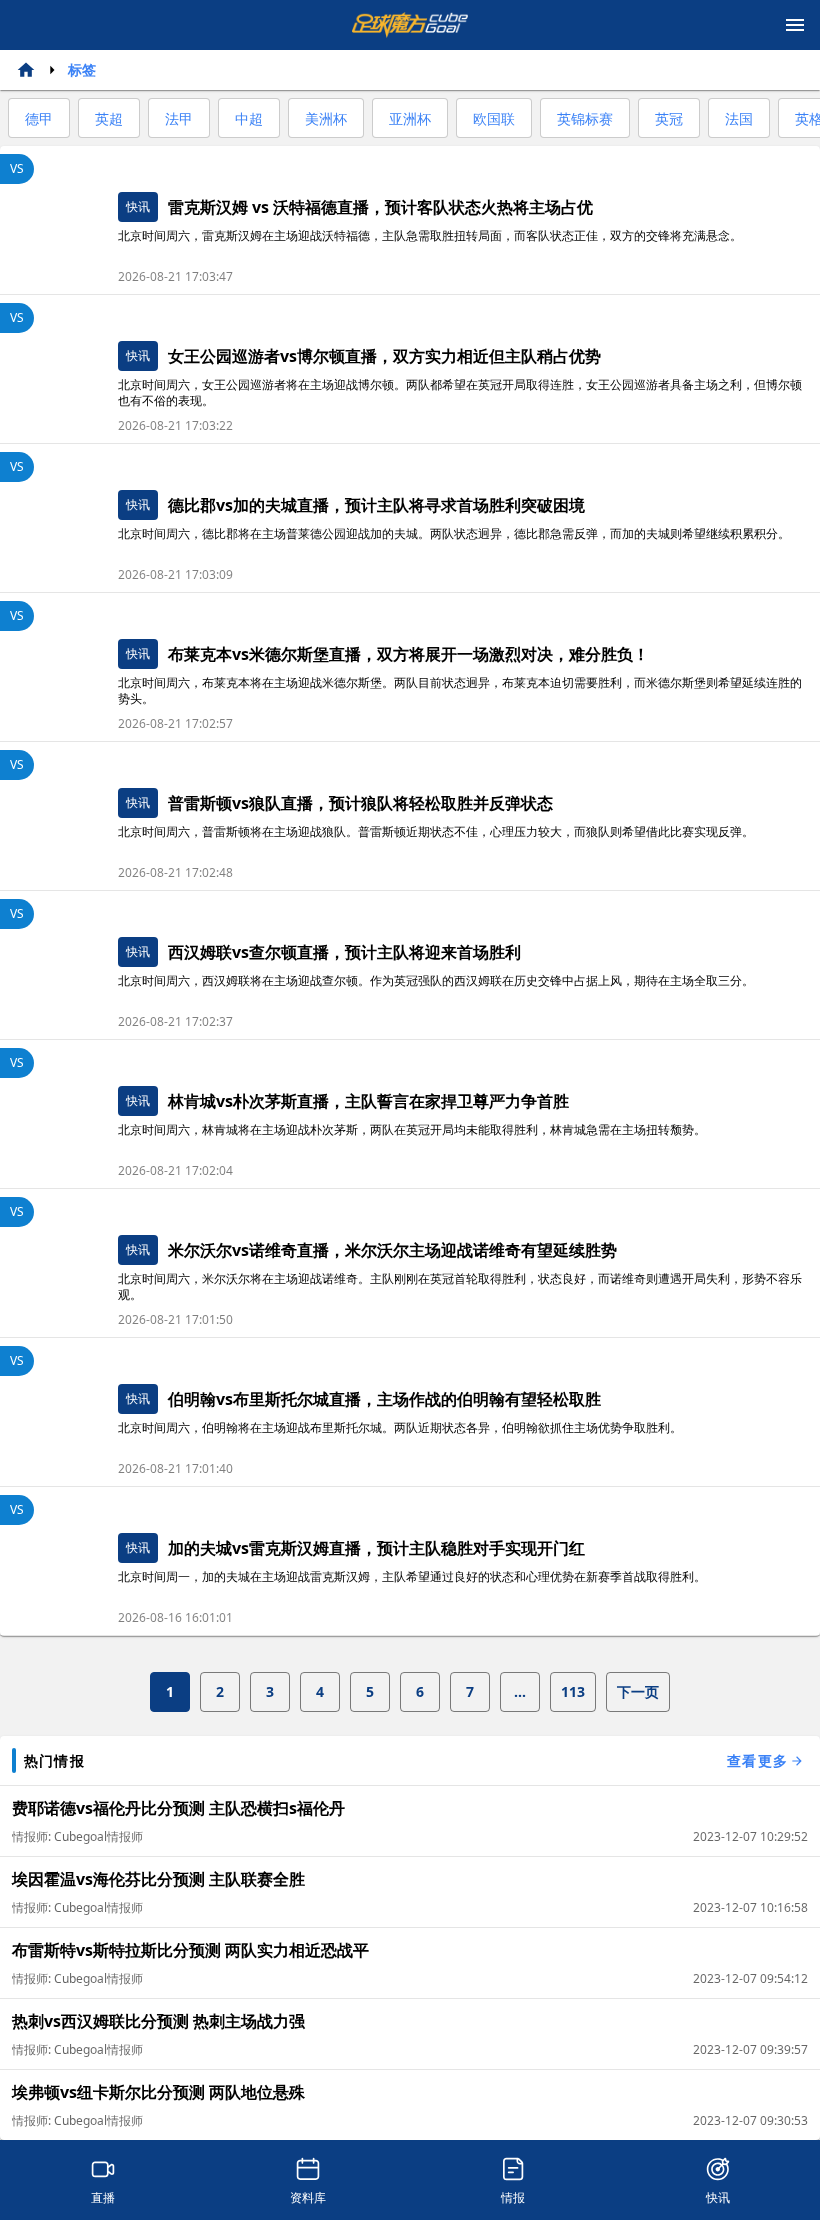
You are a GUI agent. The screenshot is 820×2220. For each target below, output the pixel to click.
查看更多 (757, 1760)
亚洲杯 (410, 118)
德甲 (39, 118)
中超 (249, 118)
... (520, 1691)
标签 (82, 69)
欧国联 (494, 118)
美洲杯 (326, 118)
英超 (109, 118)
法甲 (179, 118)
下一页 (638, 1691)
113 (573, 1691)
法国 (739, 118)
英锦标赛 (585, 118)
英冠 (669, 118)
